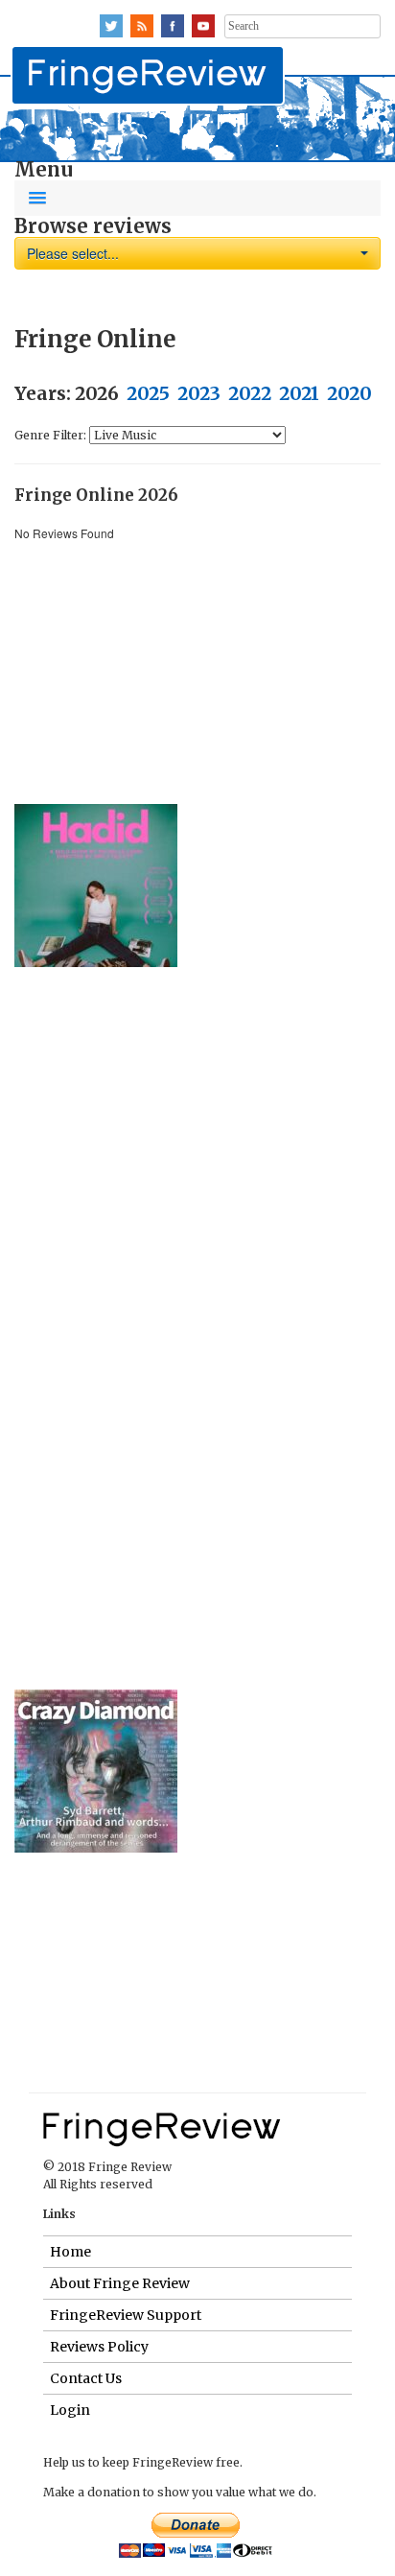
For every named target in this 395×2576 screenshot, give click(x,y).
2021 (299, 394)
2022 (250, 394)
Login (70, 2410)
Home (70, 2252)
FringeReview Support (126, 2315)
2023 (199, 394)
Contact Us (86, 2378)
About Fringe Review (120, 2283)
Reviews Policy (99, 2347)
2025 (148, 394)
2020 (349, 394)
